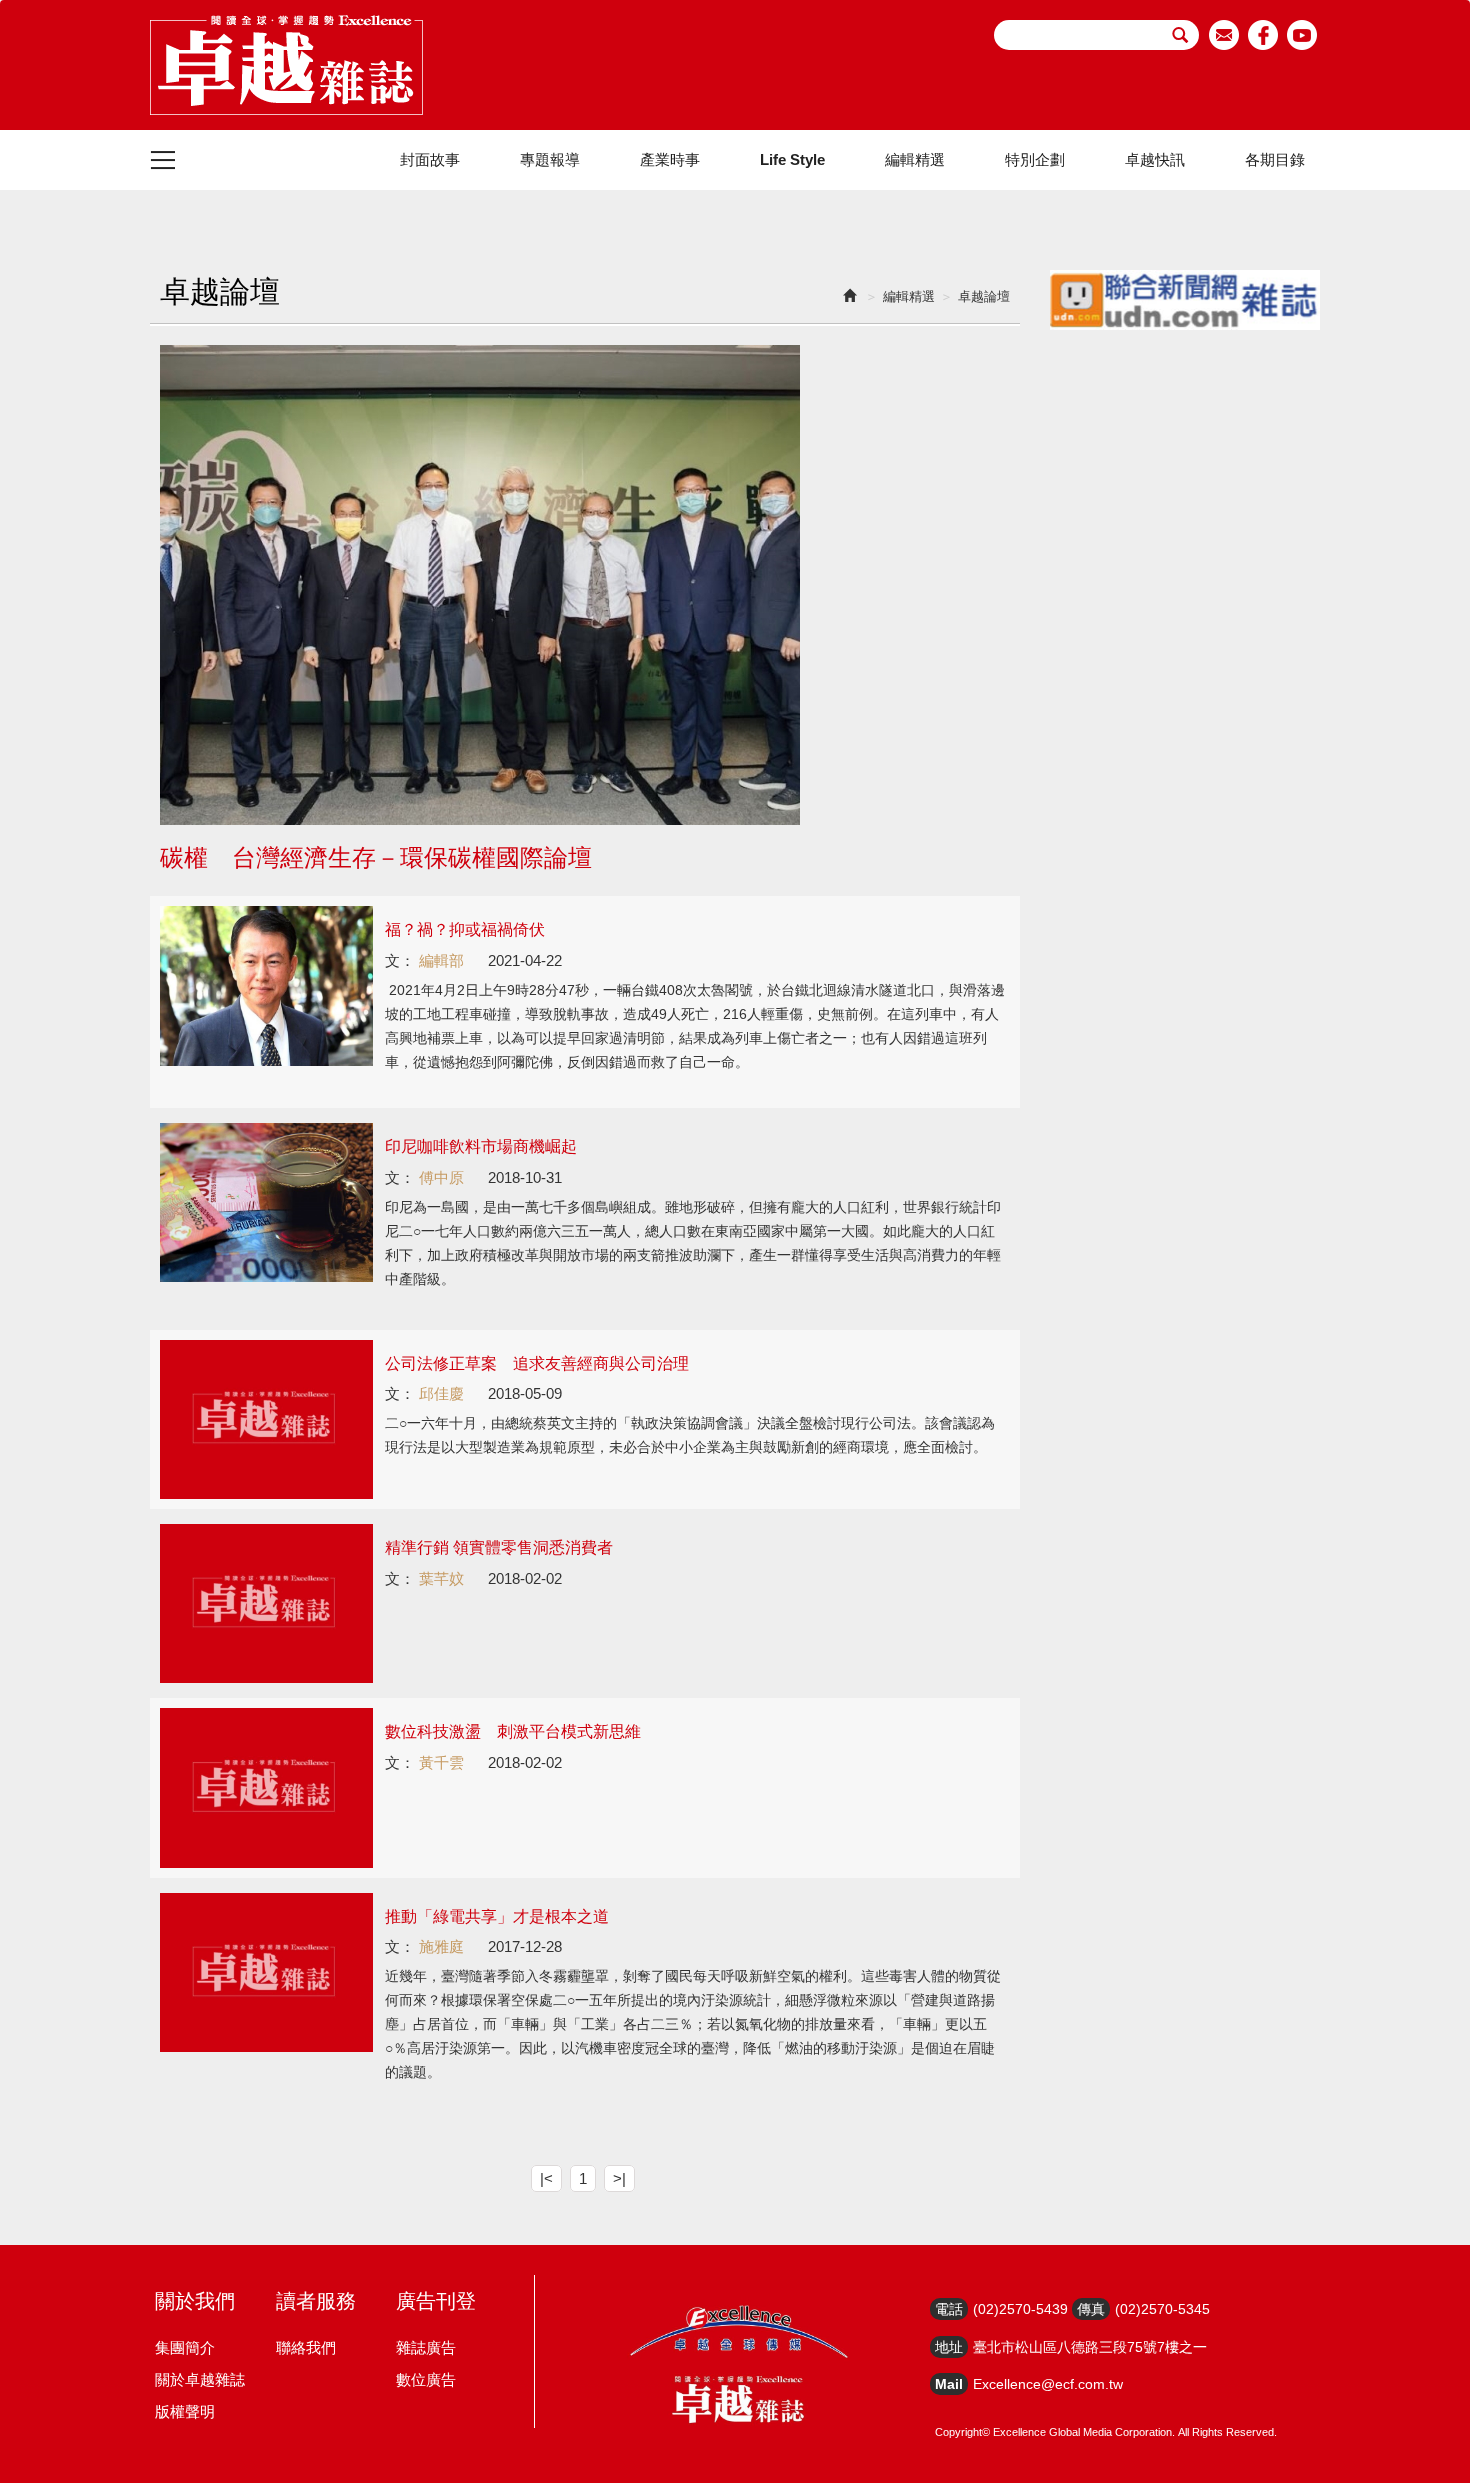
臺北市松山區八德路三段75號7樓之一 (1090, 2347)
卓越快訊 (1155, 159)
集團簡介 (185, 2347)
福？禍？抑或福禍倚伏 (465, 929)
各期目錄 (1275, 159)
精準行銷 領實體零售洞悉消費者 (499, 1547)
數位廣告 (426, 2379)
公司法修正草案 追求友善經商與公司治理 (537, 1363)
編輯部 (441, 960)
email (1224, 35)
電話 (949, 2309)
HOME (286, 65)
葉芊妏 (441, 1578)
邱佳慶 (441, 1393)
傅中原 (441, 1177)
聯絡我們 (306, 2347)
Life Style (792, 159)
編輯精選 (915, 159)
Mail (949, 2384)
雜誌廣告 (426, 2347)
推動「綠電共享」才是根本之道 (497, 1916)
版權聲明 (185, 2411)
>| (619, 2178)
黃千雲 (441, 1762)
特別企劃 (1035, 159)
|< (546, 2178)
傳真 (1091, 2309)
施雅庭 (441, 1946)
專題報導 (550, 159)
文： (400, 960)
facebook (1263, 35)
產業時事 (670, 159)
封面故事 (430, 159)
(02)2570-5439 (1020, 2309)
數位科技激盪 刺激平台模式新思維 (513, 1731)
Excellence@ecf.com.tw (1048, 2384)
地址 (949, 2347)
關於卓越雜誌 (200, 2379)
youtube (1302, 35)
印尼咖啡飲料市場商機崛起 (481, 1146)
